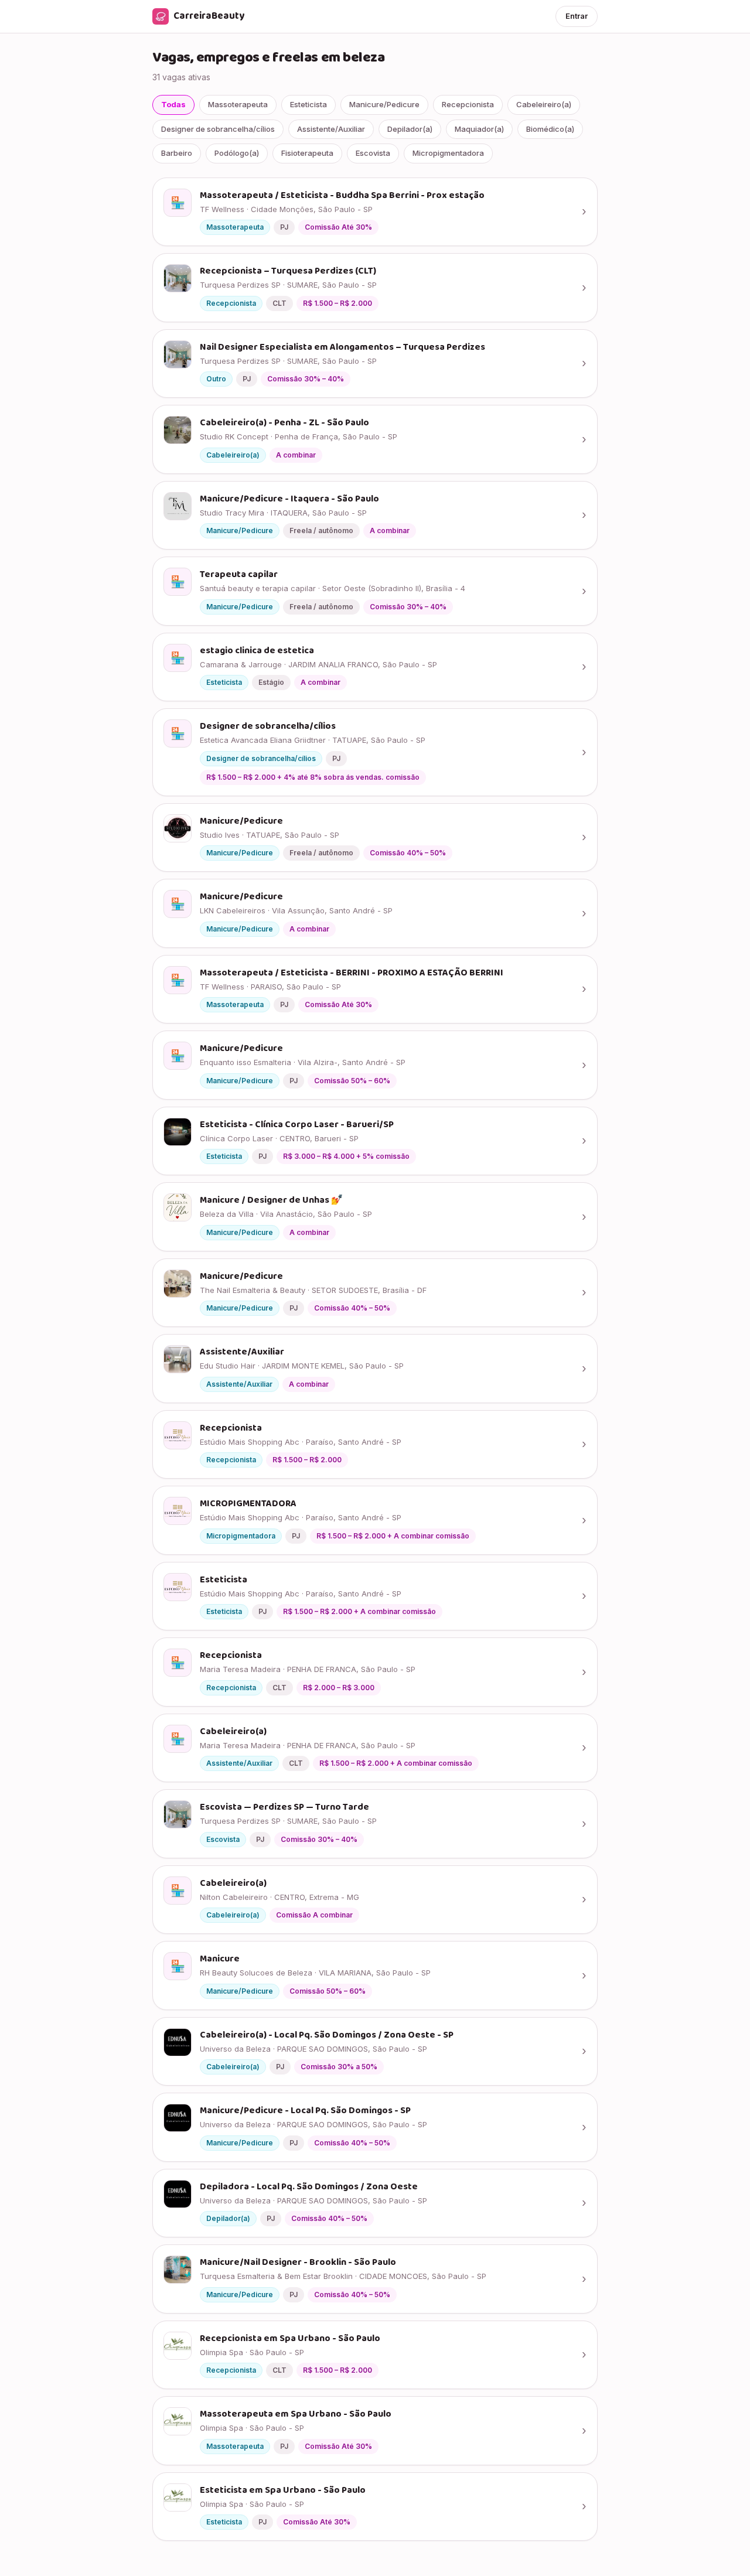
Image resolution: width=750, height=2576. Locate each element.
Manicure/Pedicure (384, 104)
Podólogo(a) (237, 153)
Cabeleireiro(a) (544, 104)
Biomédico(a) (550, 129)
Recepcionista (468, 104)
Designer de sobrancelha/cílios (218, 129)
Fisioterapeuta (307, 153)
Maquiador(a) (479, 129)
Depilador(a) (410, 129)
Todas (173, 104)
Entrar (577, 16)
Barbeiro (177, 153)
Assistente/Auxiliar (331, 129)
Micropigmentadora (448, 153)
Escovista (373, 153)
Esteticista (308, 104)
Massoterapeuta (238, 104)
